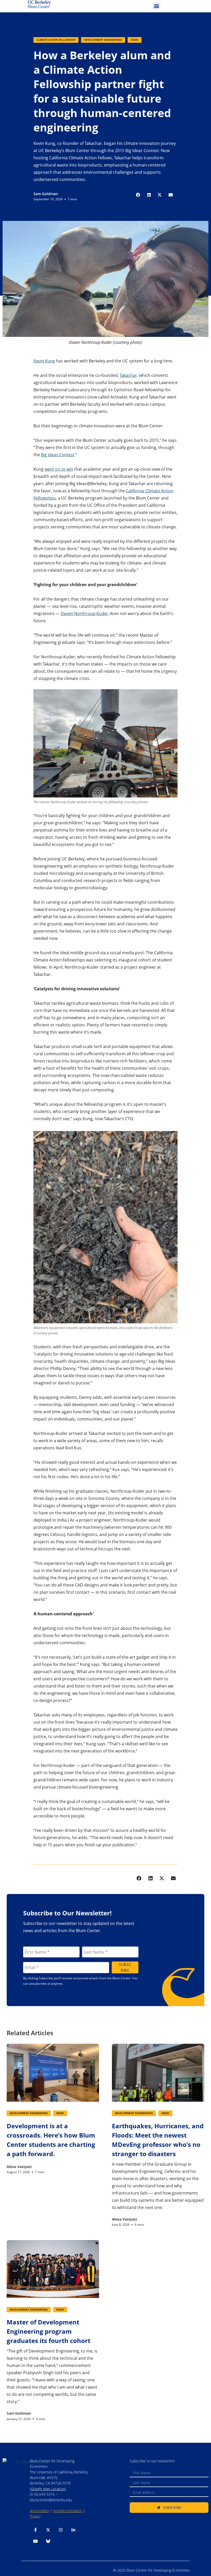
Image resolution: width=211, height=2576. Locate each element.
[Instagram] (61, 2530)
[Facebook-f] (36, 2530)
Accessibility (39, 2511)
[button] (157, 6)
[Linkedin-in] (73, 2530)
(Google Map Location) (48, 2489)
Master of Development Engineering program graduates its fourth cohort (49, 2331)
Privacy (35, 2516)
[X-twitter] (48, 2530)
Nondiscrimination (68, 2511)
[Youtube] (36, 2541)
